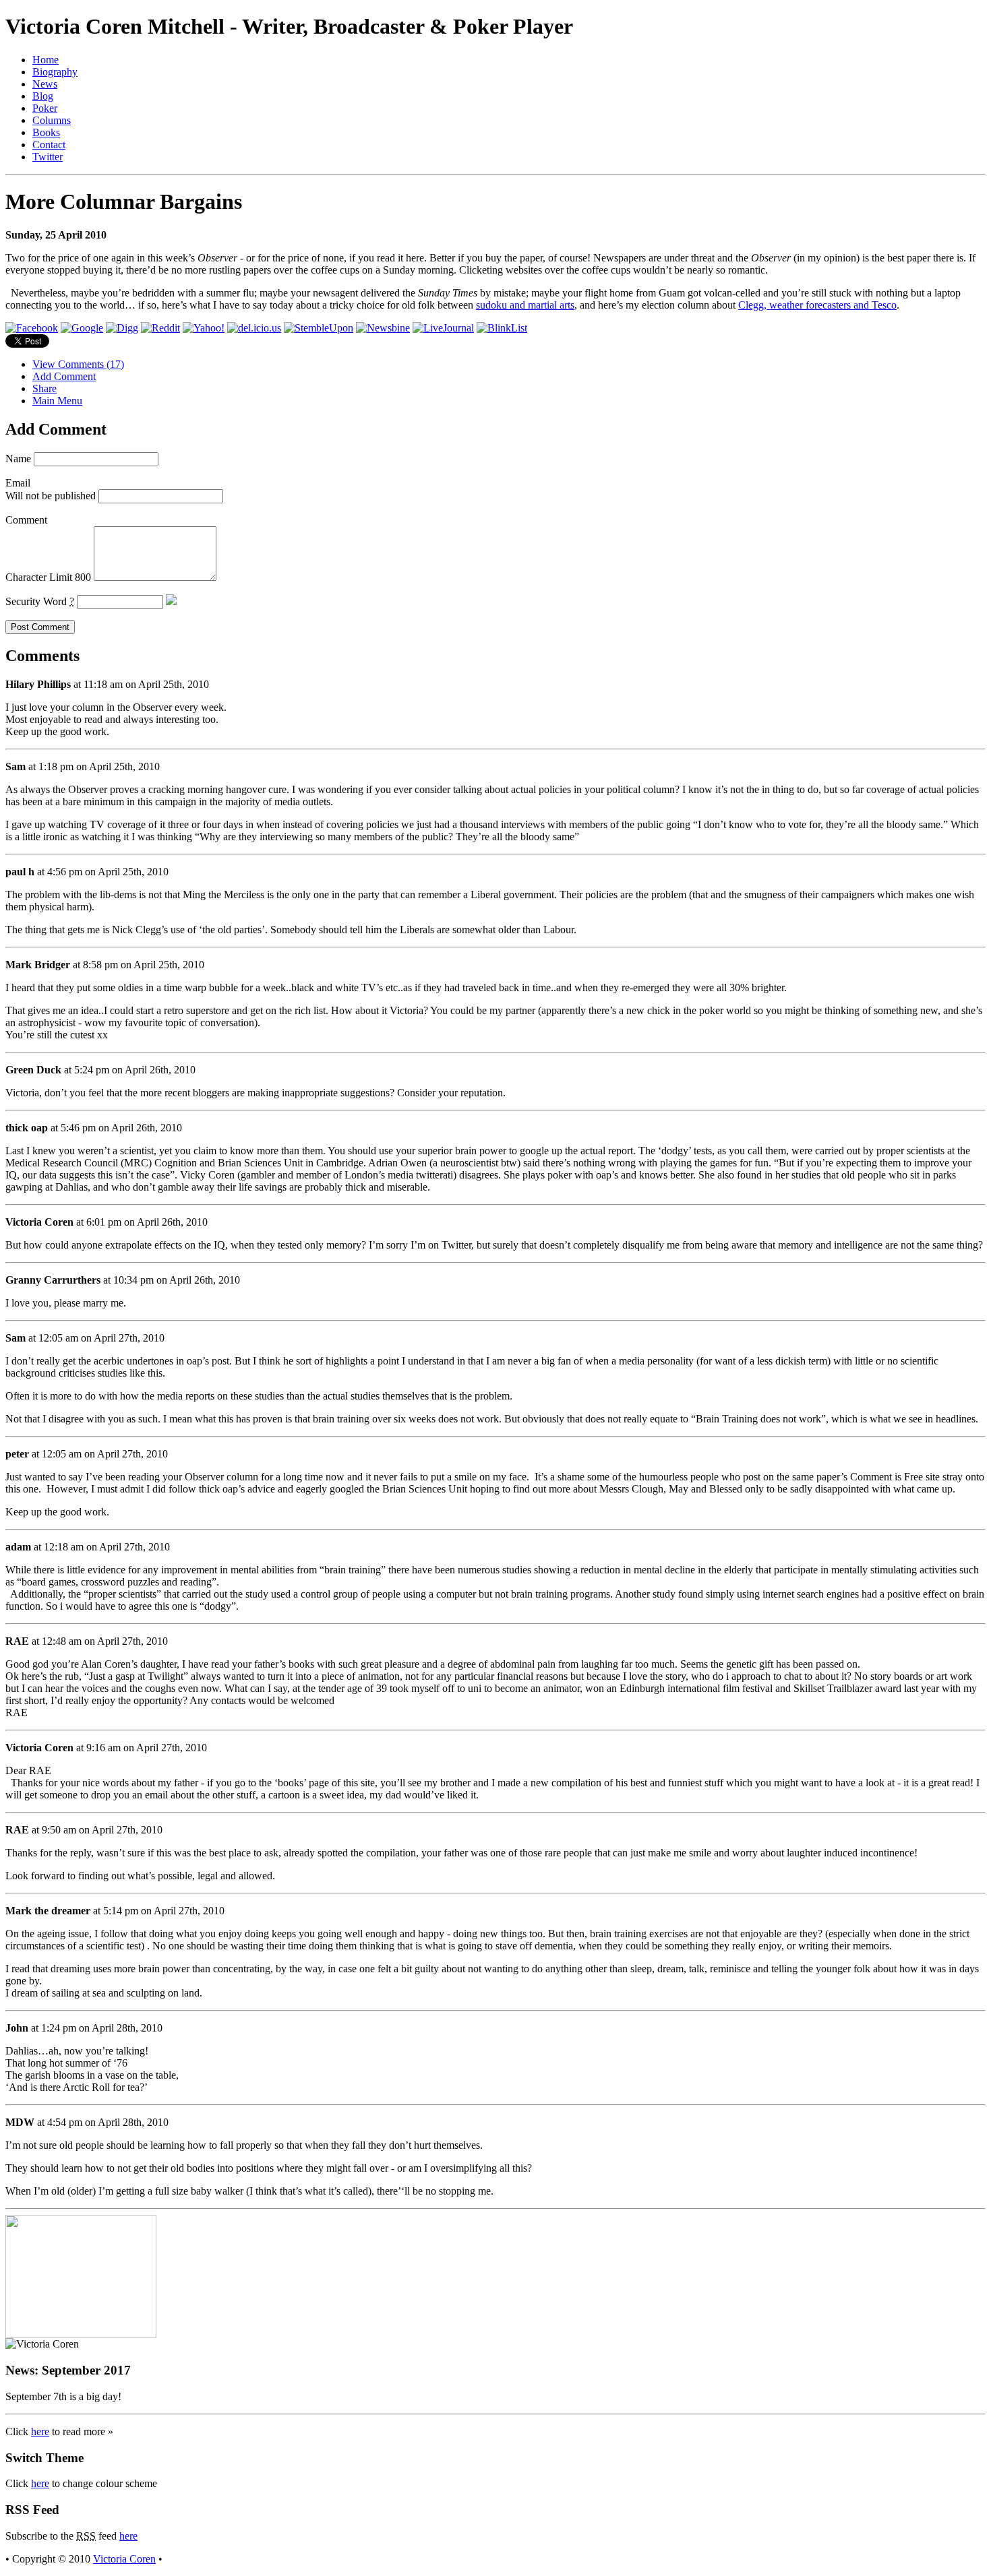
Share (44, 388)
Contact (49, 145)
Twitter (48, 157)
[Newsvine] (383, 328)
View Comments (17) (78, 364)
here (40, 2431)
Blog (43, 96)
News (45, 84)
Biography (55, 72)
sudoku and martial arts (525, 305)
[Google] (82, 328)
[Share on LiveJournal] (443, 328)
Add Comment (64, 376)
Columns (52, 120)
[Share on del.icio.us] (254, 328)
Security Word (40, 601)
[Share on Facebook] (32, 328)
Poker (45, 108)
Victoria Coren (124, 2559)
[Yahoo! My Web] (204, 328)
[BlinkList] (502, 328)
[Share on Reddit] (160, 328)
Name (18, 459)
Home (46, 60)
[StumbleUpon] (319, 328)
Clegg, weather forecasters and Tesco (817, 305)
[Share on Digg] (122, 328)
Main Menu (57, 401)
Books (46, 132)
